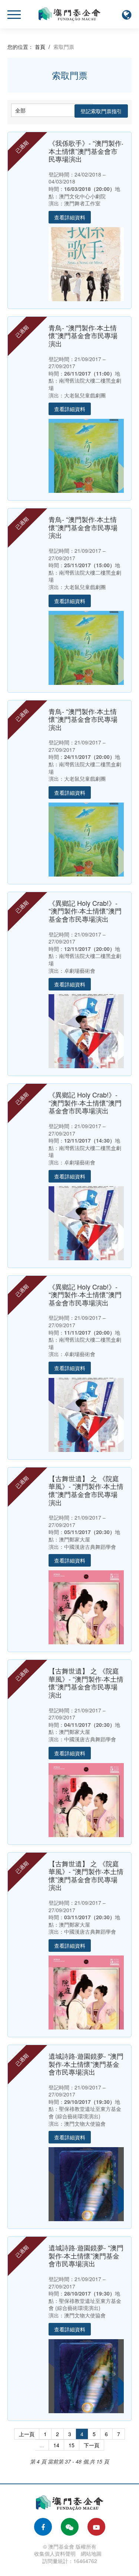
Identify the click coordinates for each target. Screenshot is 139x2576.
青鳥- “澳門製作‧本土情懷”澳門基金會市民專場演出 (83, 335)
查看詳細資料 (70, 217)
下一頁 (92, 2445)
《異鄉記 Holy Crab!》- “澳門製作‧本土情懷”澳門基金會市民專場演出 (85, 911)
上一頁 (27, 2434)
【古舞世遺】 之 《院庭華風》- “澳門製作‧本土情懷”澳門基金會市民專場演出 (86, 1490)
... (42, 2445)
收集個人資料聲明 (55, 2553)
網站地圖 (91, 2553)
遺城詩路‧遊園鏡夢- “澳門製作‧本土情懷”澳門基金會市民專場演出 (86, 2064)
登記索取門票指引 (101, 111)
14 (56, 2445)
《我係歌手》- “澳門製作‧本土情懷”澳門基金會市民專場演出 (86, 151)
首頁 (40, 47)
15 (72, 2445)
